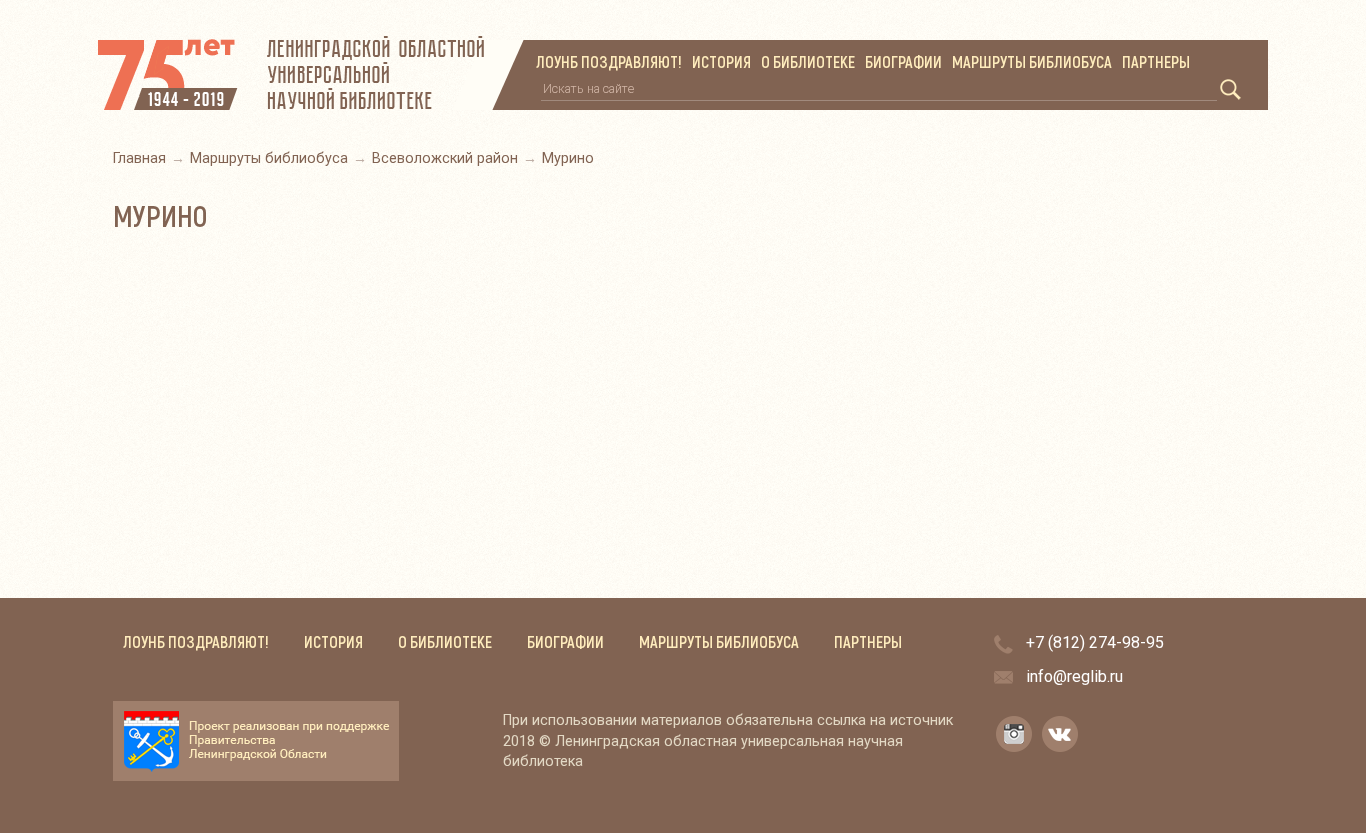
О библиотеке (808, 63)
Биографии (903, 63)
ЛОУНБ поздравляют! (609, 63)
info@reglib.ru (1074, 676)
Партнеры (1156, 63)
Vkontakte (1060, 734)
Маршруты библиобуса (1032, 63)
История (721, 63)
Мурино (568, 158)
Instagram (1014, 734)
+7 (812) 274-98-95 (1095, 642)
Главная (139, 158)
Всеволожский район (445, 158)
